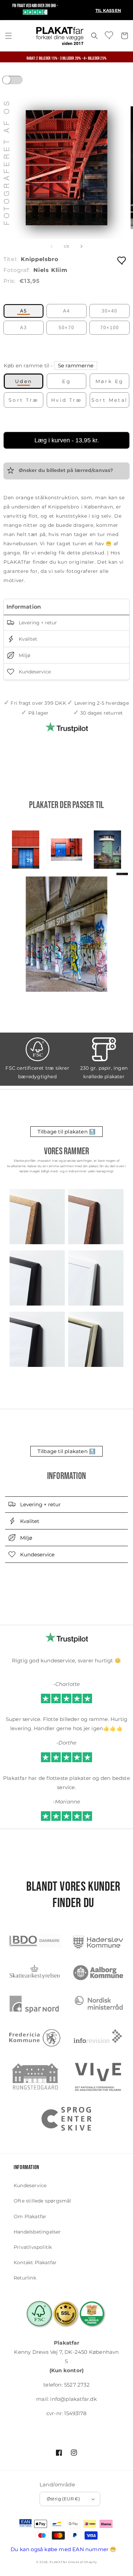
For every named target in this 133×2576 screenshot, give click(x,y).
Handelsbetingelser (37, 2232)
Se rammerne (76, 365)
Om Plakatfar (30, 2216)
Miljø (24, 655)
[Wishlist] (109, 35)
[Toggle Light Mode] (19, 82)
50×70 (66, 328)
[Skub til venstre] (51, 246)
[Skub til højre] (82, 246)
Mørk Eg (110, 381)
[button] (9, 36)
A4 (66, 311)
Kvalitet (27, 639)
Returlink (25, 2278)
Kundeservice (34, 672)
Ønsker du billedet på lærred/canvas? (65, 471)
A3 (24, 328)
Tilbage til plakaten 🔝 (66, 1132)
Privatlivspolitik (33, 2247)
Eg (66, 381)
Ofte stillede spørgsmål (42, 2201)
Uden (24, 381)
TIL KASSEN (108, 10)
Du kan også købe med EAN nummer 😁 (64, 2549)
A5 (24, 311)
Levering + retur (37, 623)
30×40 (109, 311)
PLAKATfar (58, 2562)
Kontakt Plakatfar (35, 2262)
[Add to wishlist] (122, 260)
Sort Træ (24, 400)
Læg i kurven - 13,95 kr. (67, 440)
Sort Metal (110, 400)
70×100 (110, 328)
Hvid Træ (66, 400)
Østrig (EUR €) (63, 2499)
